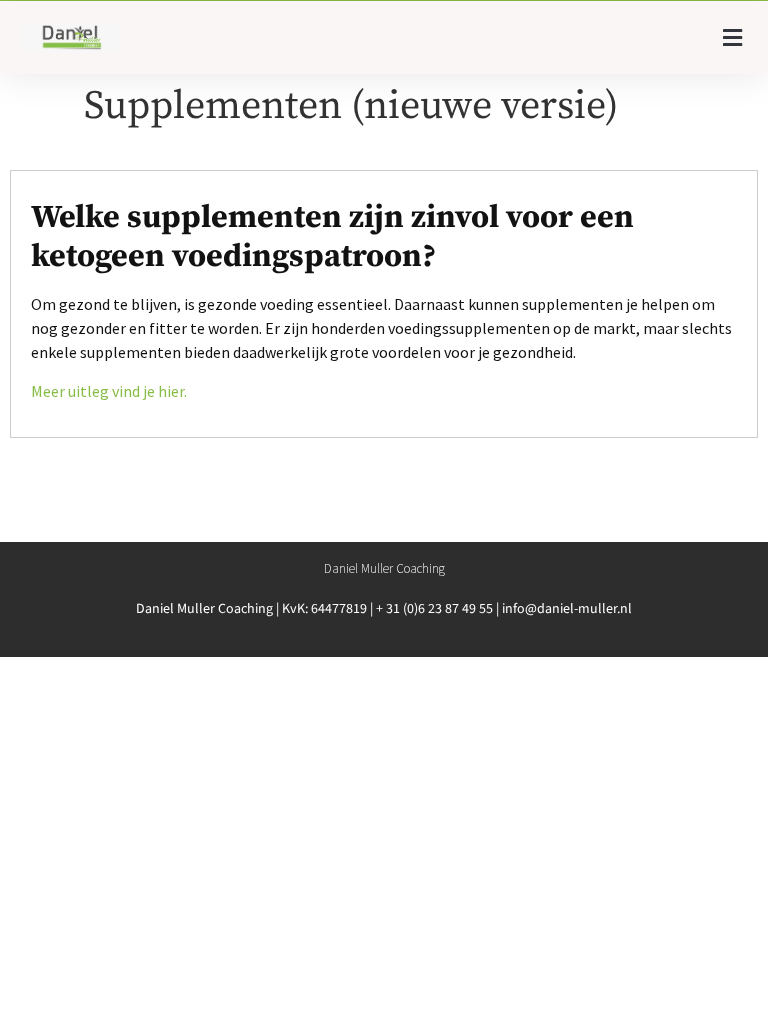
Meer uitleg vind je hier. (109, 391)
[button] (733, 37)
